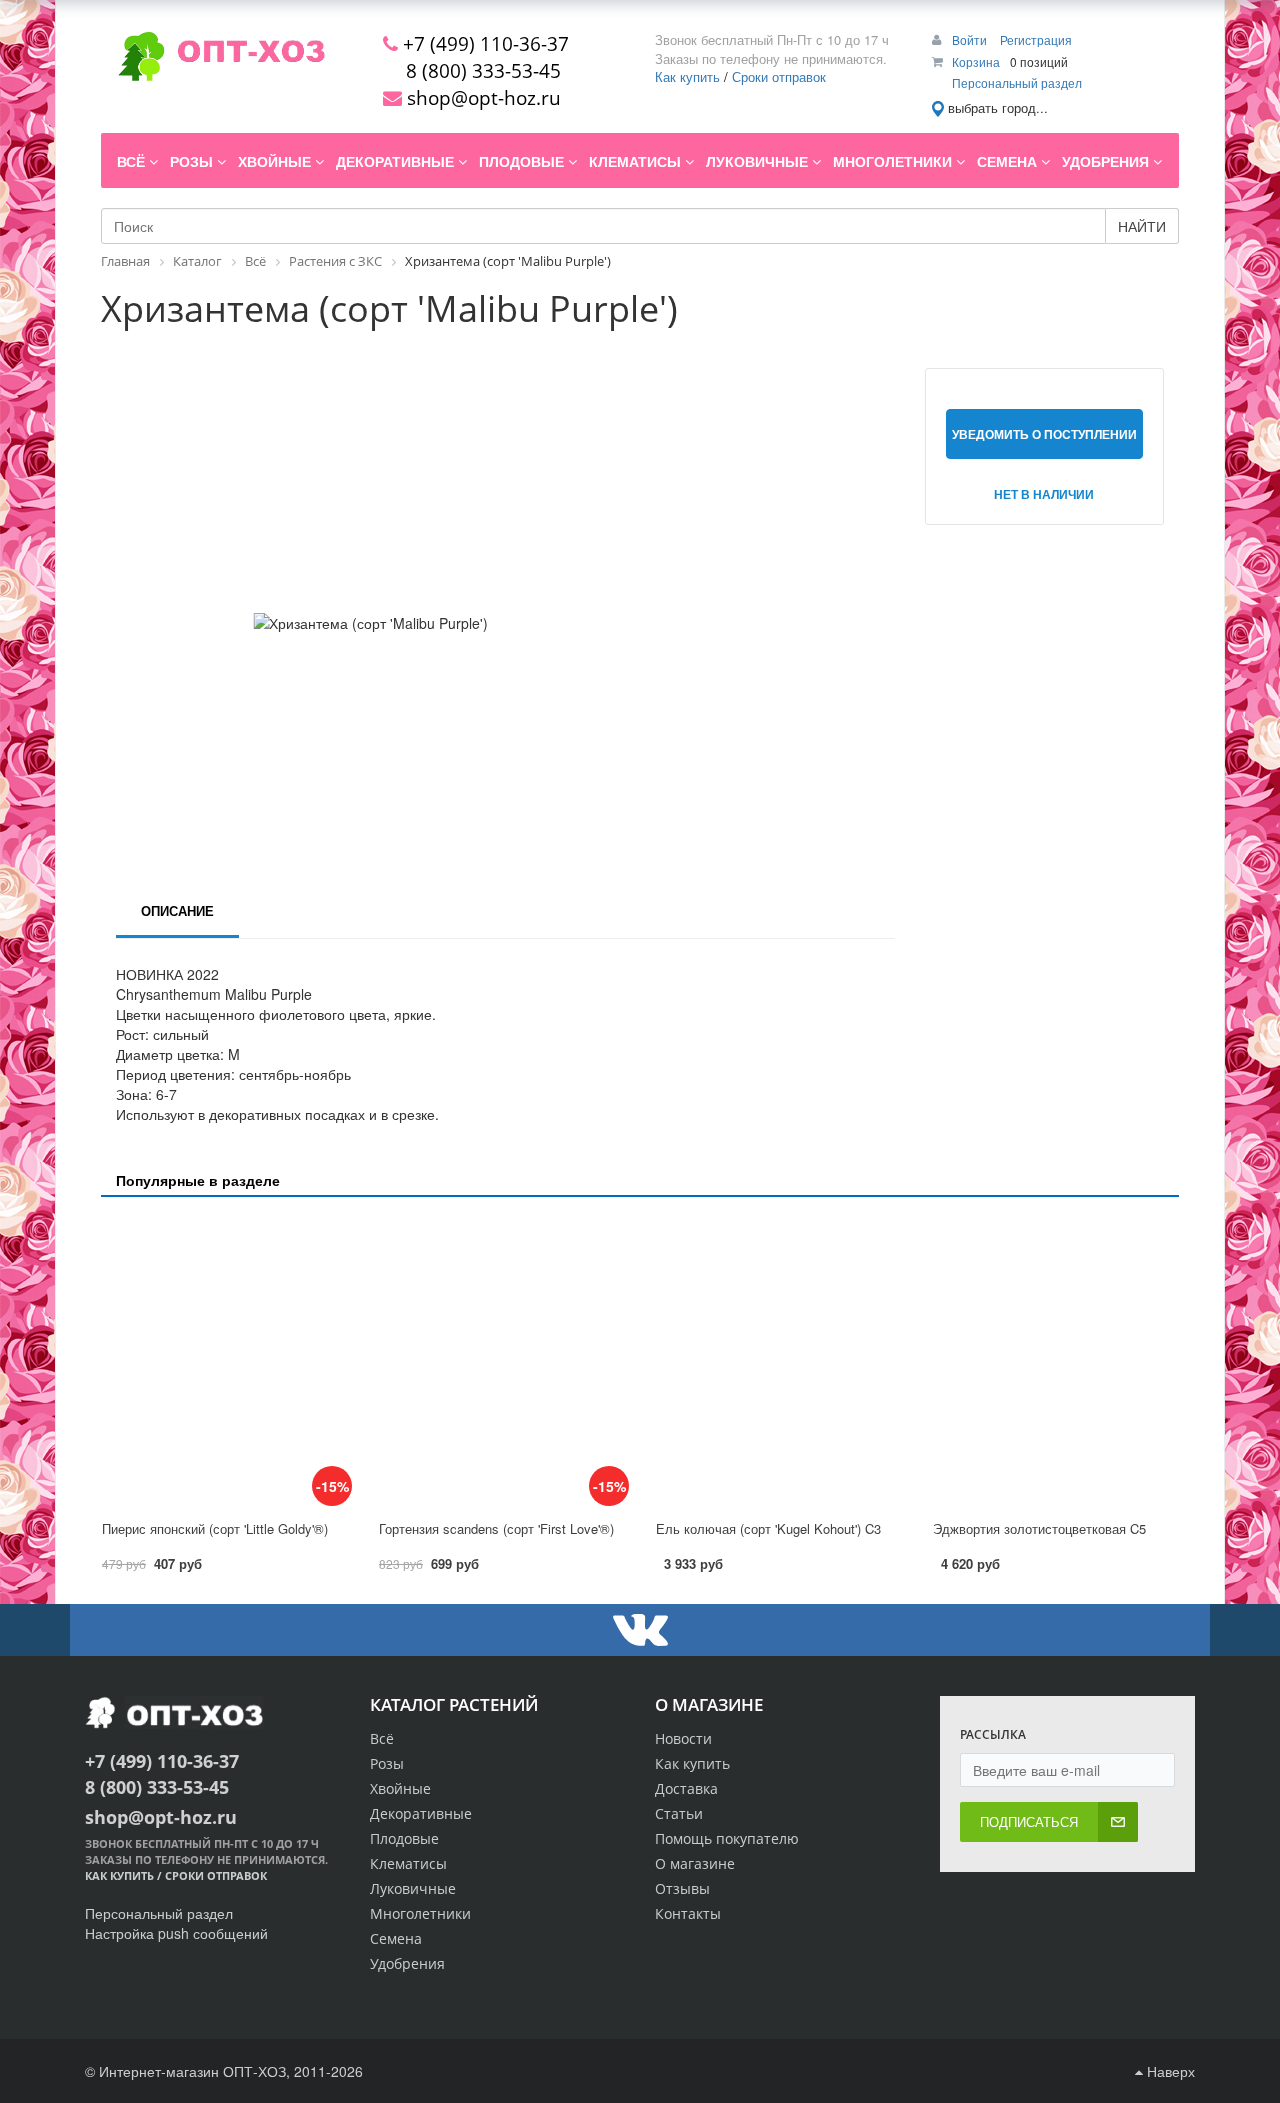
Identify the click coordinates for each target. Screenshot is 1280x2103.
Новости (683, 1738)
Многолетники (420, 1913)
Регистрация (1036, 39)
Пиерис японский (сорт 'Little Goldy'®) (215, 1528)
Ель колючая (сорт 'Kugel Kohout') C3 (768, 1528)
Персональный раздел (1017, 82)
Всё (382, 1738)
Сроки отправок (779, 76)
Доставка (686, 1788)
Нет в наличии (1044, 494)
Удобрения (407, 1963)
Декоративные (421, 1813)
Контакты (688, 1913)
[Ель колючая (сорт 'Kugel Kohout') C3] (778, 1360)
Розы (387, 1763)
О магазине (695, 1863)
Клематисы (408, 1863)
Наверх (1169, 2071)
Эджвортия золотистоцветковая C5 (1039, 1528)
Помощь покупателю (727, 1838)
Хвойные (400, 1788)
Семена (396, 1938)
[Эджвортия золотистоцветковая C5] (1055, 1360)
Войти (971, 39)
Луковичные (413, 1888)
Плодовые (404, 1838)
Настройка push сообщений (176, 1933)
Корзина (976, 61)
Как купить (687, 76)
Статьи (679, 1813)
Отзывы (682, 1888)
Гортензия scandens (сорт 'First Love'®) (496, 1528)
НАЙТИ (1142, 226)
